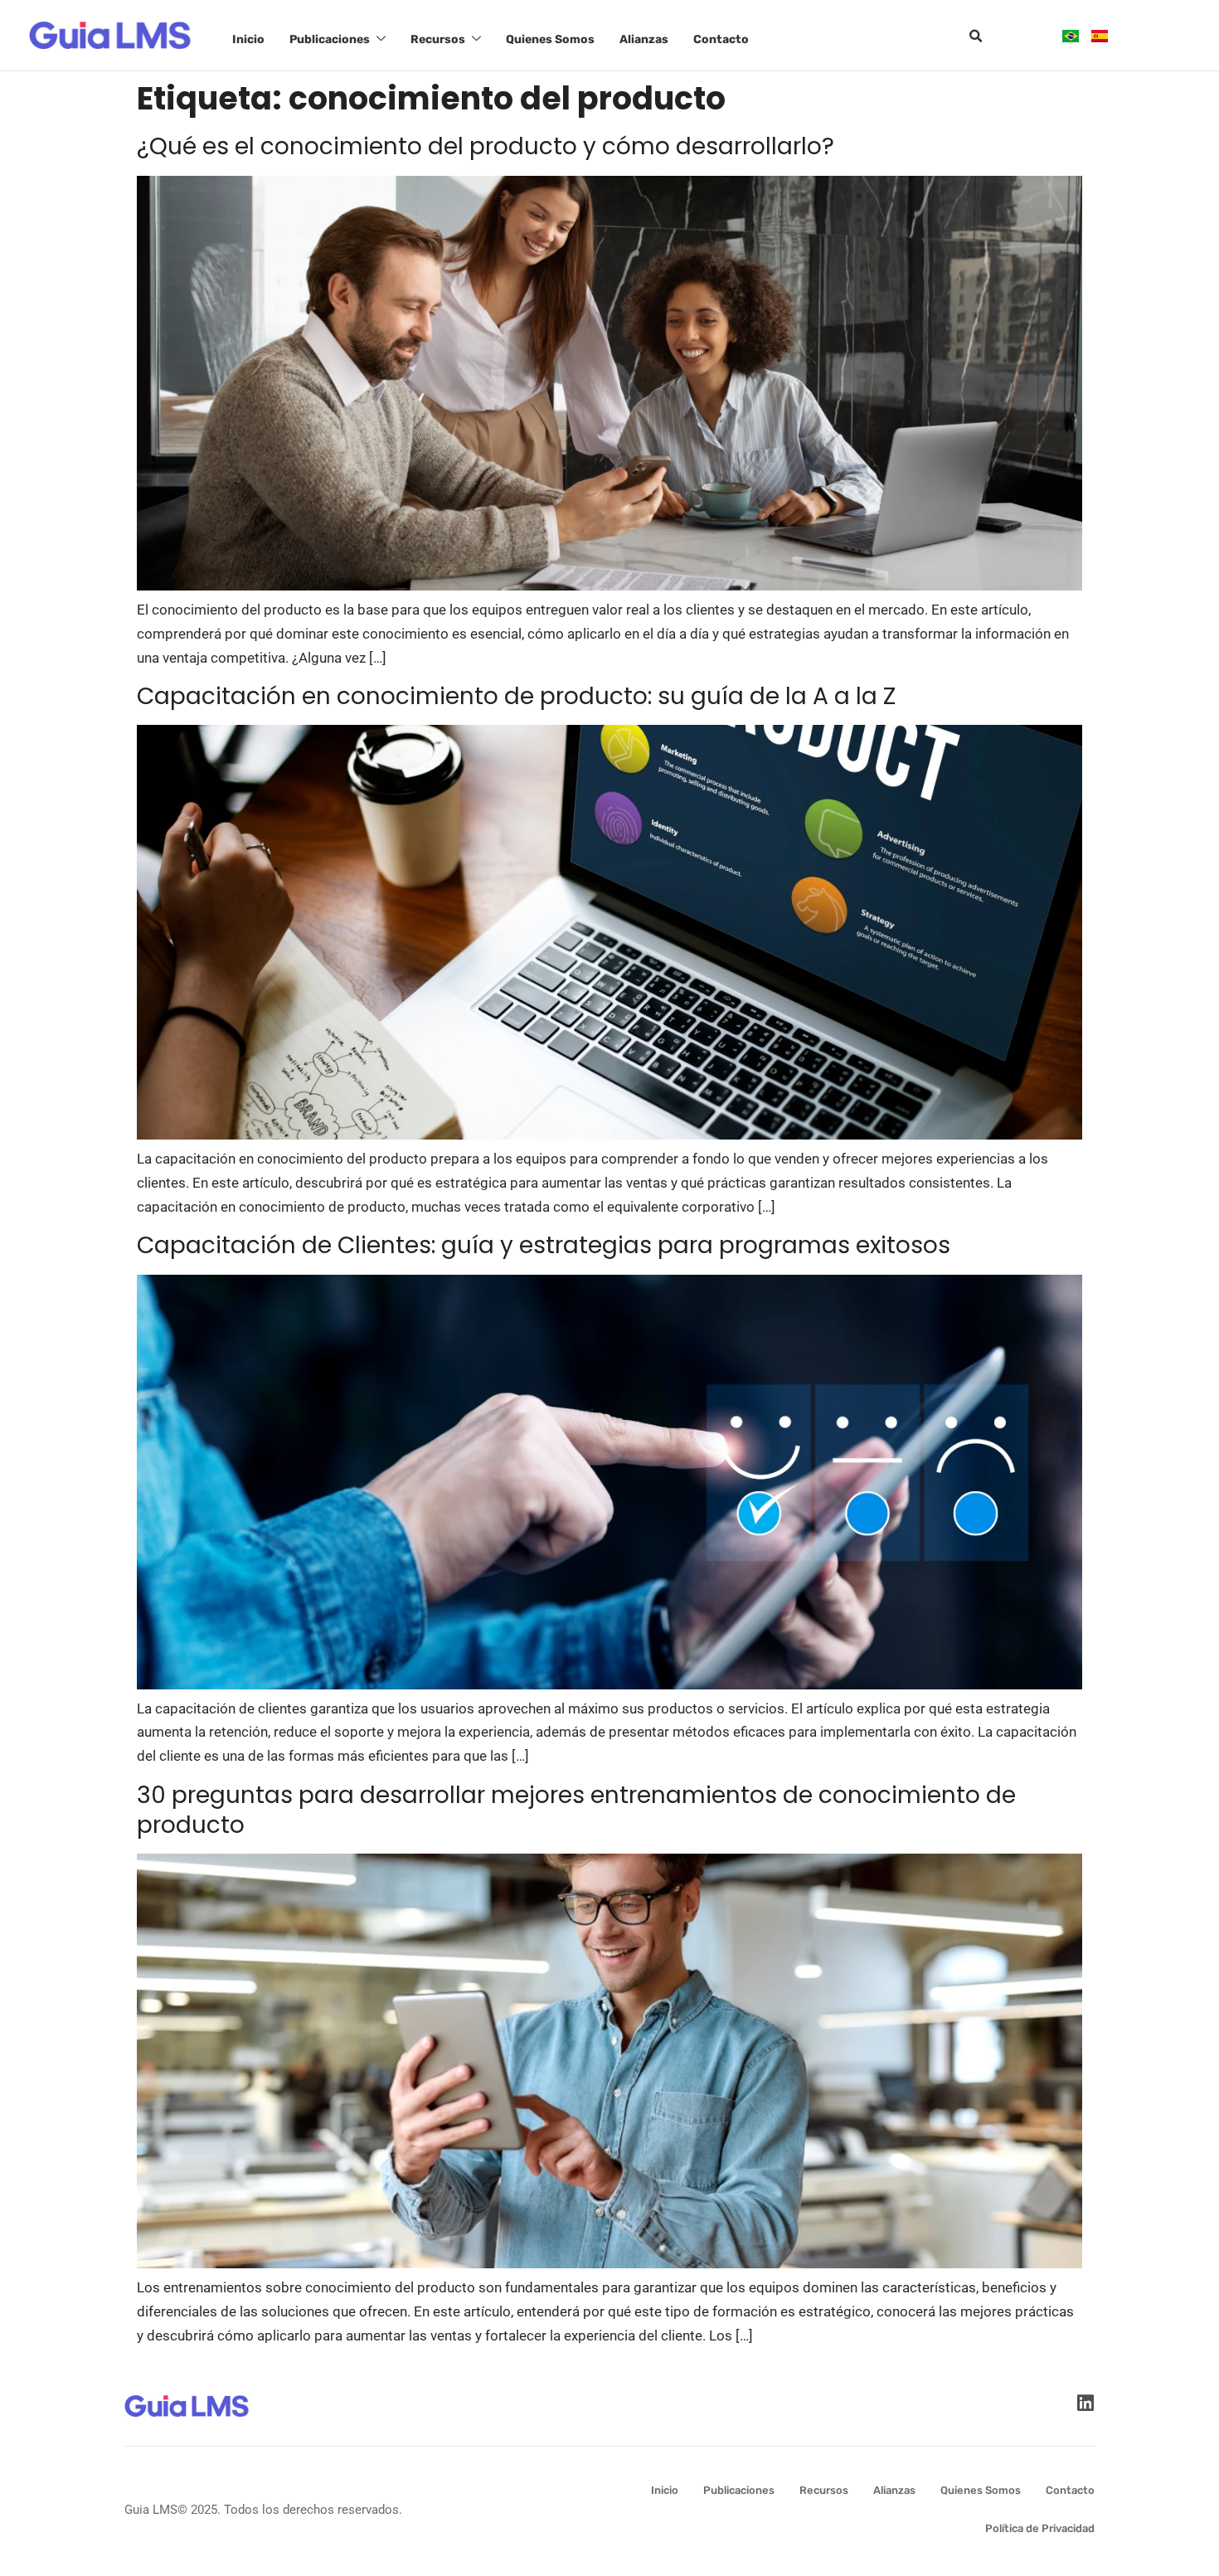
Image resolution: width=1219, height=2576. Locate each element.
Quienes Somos (550, 39)
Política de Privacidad (1040, 2528)
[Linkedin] (1085, 2403)
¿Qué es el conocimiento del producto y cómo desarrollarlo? (486, 146)
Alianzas (644, 39)
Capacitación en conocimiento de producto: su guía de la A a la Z (516, 696)
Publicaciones (330, 39)
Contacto (721, 39)
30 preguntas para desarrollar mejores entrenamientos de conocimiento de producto (576, 1810)
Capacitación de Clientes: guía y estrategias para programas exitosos (544, 1245)
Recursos (438, 39)
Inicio (248, 39)
